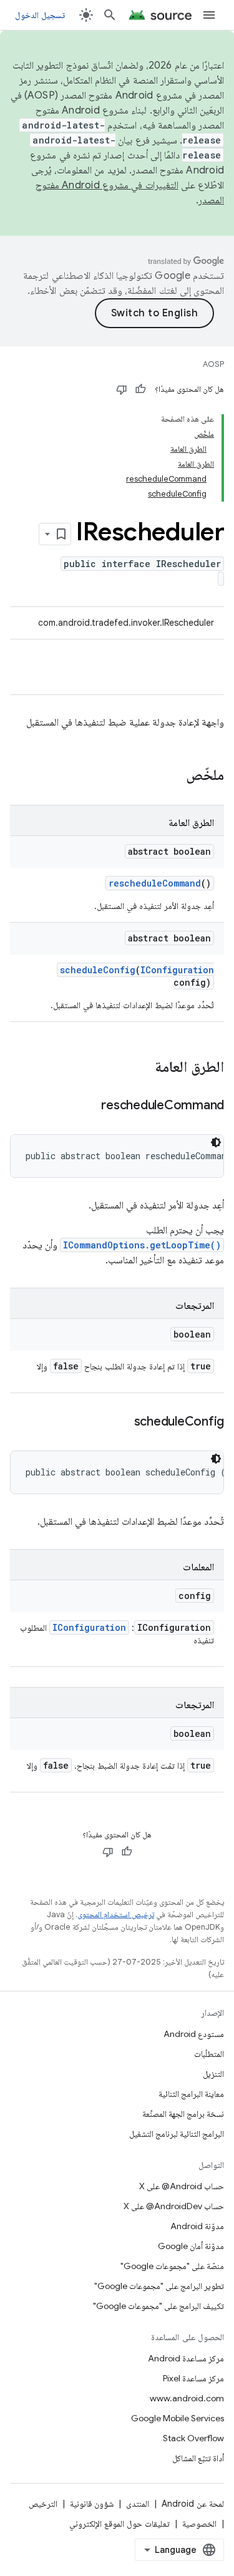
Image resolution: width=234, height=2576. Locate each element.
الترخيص (43, 2504)
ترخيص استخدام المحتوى (116, 1914)
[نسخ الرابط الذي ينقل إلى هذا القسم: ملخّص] (173, 776)
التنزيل (213, 2074)
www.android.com (187, 2398)
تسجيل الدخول (40, 15)
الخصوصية (199, 2524)
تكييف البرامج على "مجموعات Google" (158, 2306)
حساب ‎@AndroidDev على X (174, 2206)
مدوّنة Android (197, 2226)
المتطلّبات (209, 2054)
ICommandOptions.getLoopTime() (142, 1245)
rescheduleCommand (155, 883)
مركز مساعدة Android (186, 2358)
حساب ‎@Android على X (182, 2186)
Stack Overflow (193, 2438)
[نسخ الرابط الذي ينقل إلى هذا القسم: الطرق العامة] (142, 1068)
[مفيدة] (140, 389)
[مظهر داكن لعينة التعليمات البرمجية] (216, 1142)
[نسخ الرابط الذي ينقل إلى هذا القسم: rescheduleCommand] (89, 1106)
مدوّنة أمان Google (191, 2246)
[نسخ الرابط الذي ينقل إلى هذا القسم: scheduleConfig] (122, 1422)
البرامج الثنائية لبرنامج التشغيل (177, 2134)
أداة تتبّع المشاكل (198, 2458)
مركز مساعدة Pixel (193, 2378)
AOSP (213, 364)
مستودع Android (194, 2034)
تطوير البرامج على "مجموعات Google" (159, 2286)
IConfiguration (177, 970)
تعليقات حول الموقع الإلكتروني (119, 2524)
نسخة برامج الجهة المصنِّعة (183, 2114)
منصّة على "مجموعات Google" (172, 2266)
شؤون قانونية (92, 2504)
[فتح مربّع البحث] (110, 15)
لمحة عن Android (193, 2504)
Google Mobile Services (178, 2418)
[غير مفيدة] (122, 389)
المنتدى (138, 2504)
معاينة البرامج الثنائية (191, 2094)
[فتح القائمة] (209, 15)
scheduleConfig (98, 970)
